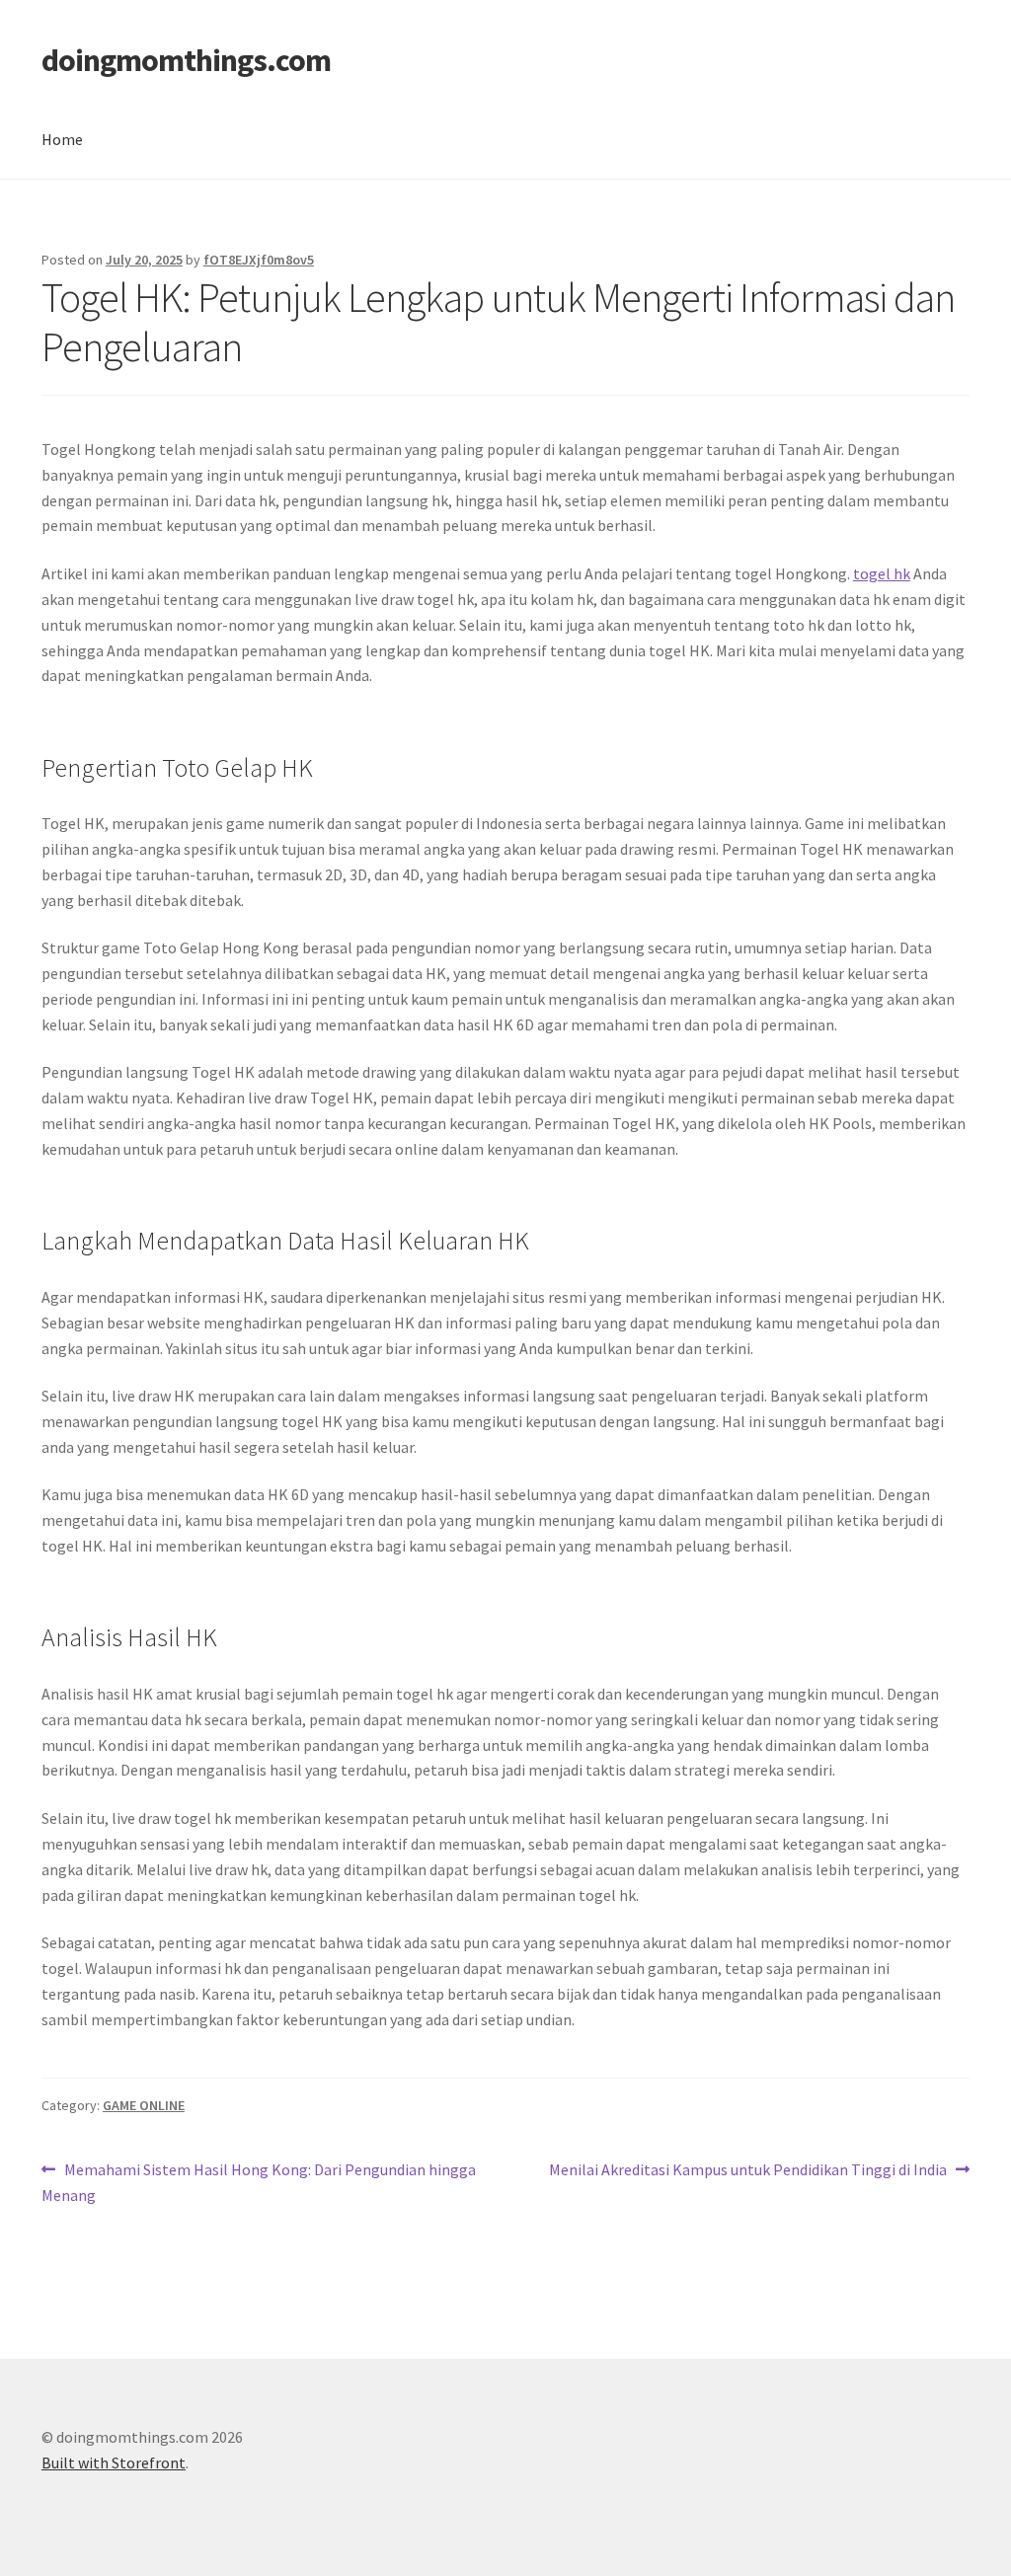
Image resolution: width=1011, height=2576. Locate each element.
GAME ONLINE (144, 2105)
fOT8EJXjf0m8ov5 (259, 260)
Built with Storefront (114, 2462)
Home (62, 139)
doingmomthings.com (186, 60)
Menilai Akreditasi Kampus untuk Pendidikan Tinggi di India (748, 2171)
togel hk (882, 573)
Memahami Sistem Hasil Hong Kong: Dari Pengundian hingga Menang (259, 2182)
